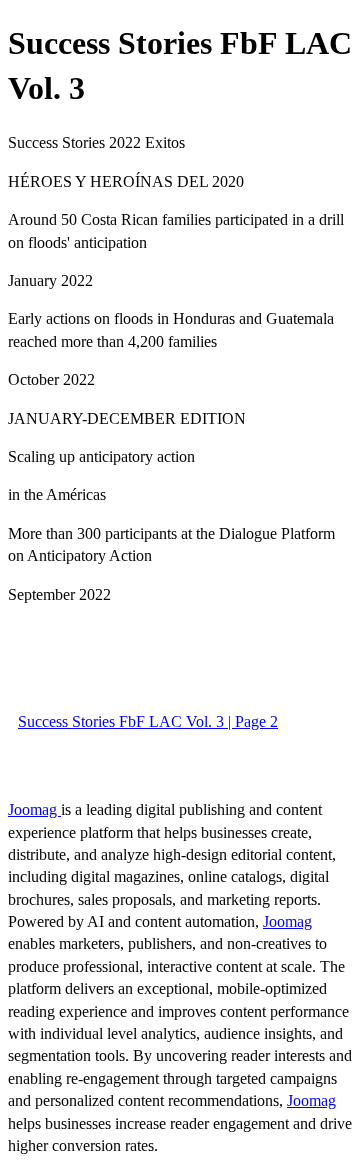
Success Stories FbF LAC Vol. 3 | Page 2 (148, 721)
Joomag (34, 809)
